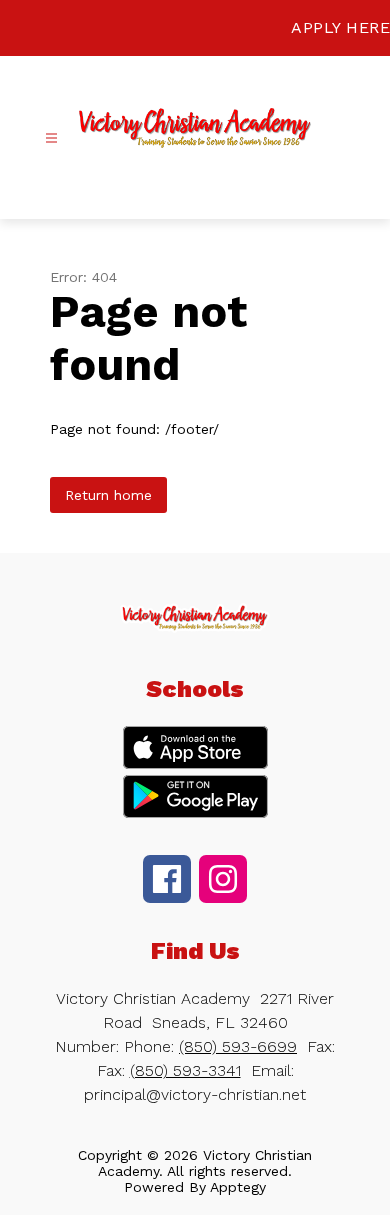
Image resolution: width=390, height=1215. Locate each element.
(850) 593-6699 (238, 1046)
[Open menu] (51, 138)
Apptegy (238, 1187)
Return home (108, 495)
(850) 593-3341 (185, 1070)
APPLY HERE (340, 27)
